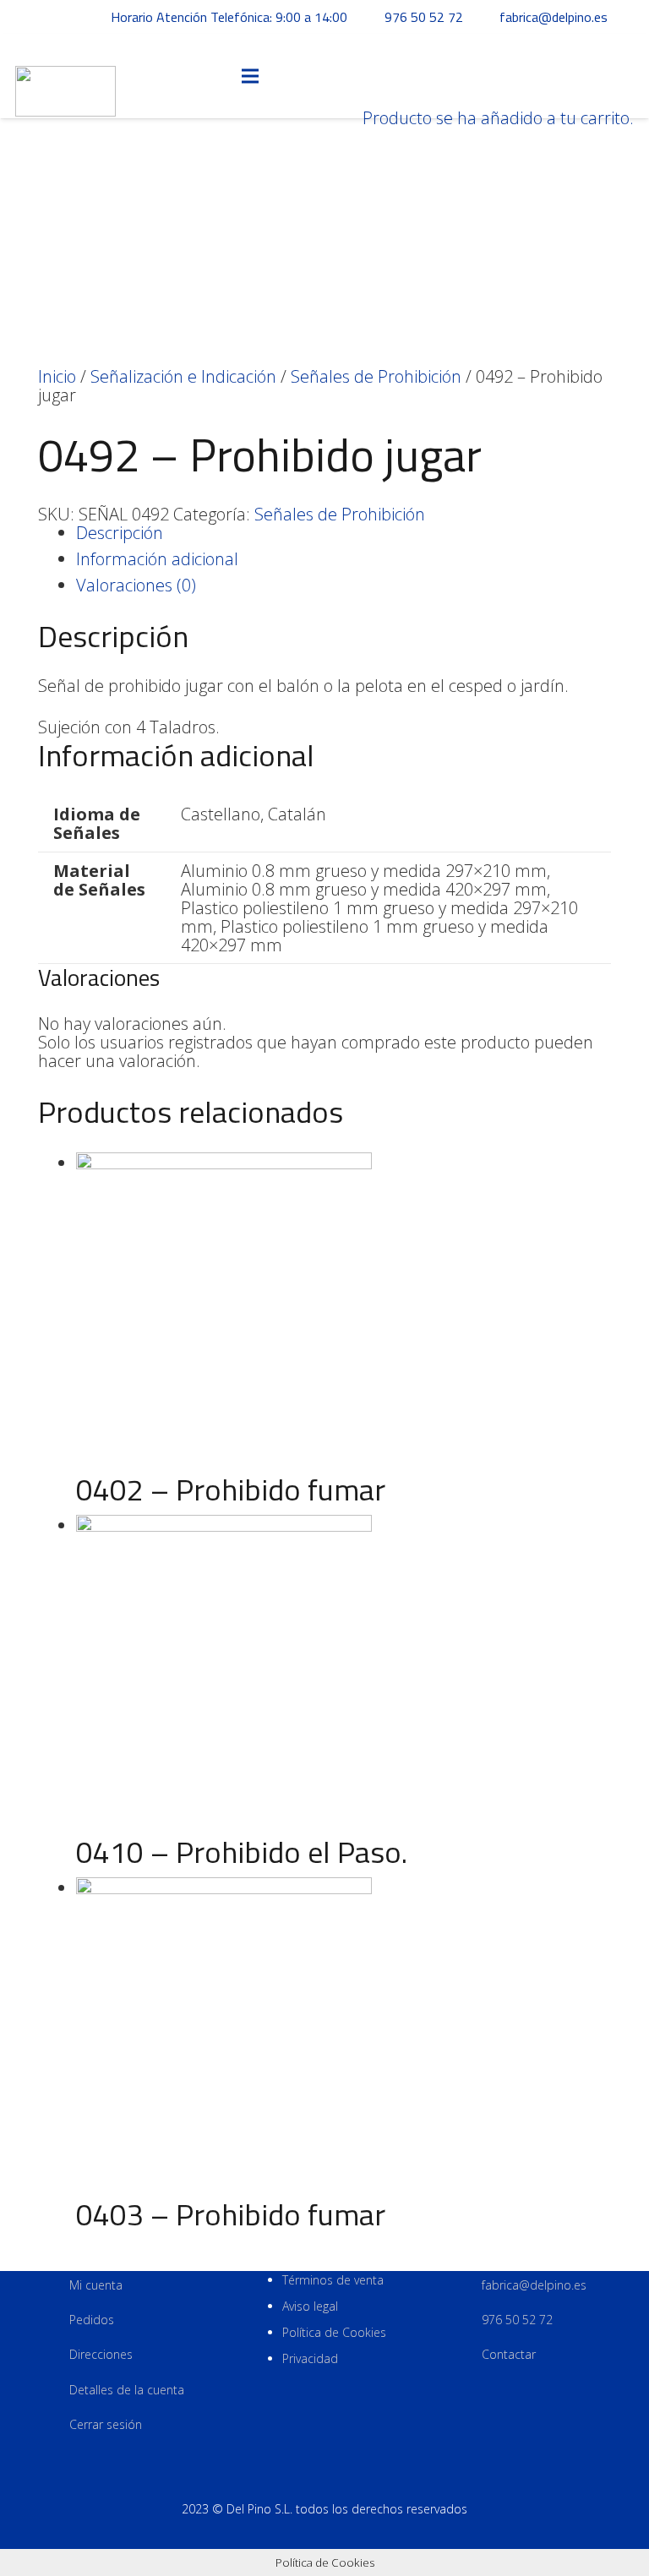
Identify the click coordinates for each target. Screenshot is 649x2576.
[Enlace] (65, 76)
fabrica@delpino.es (534, 2285)
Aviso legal (310, 2306)
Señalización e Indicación (183, 376)
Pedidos (92, 2320)
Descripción (120, 533)
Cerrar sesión (106, 2424)
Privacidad (310, 2358)
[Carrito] (369, 33)
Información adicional (157, 559)
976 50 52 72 (517, 2320)
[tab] (344, 533)
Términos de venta (333, 2280)
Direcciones (101, 2354)
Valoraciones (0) (136, 585)
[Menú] (250, 76)
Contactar (509, 2354)
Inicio (57, 376)
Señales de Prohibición (376, 376)
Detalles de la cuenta (127, 2390)
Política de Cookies (334, 2332)
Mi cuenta (96, 2285)
